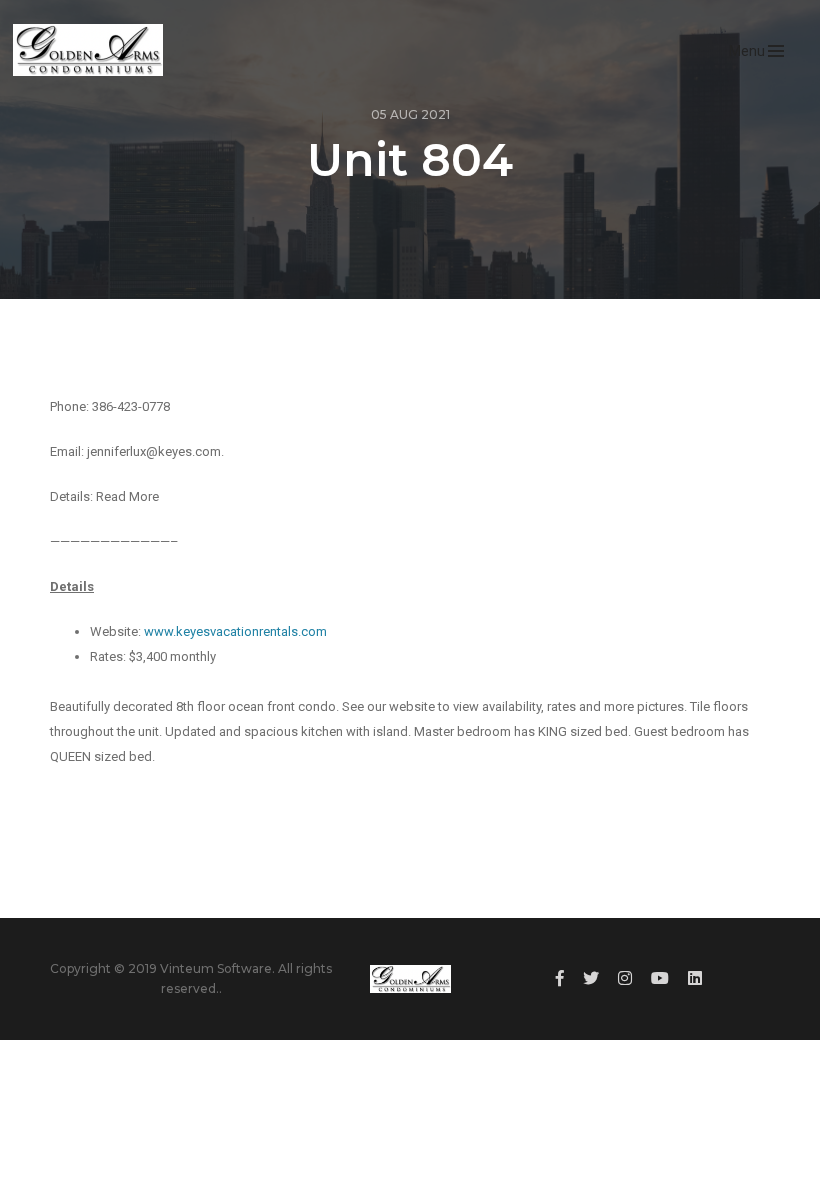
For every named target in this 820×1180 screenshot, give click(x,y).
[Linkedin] (695, 978)
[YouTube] (660, 978)
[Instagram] (625, 978)
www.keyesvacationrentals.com (235, 631)
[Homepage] (86, 50)
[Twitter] (591, 978)
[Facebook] (560, 978)
